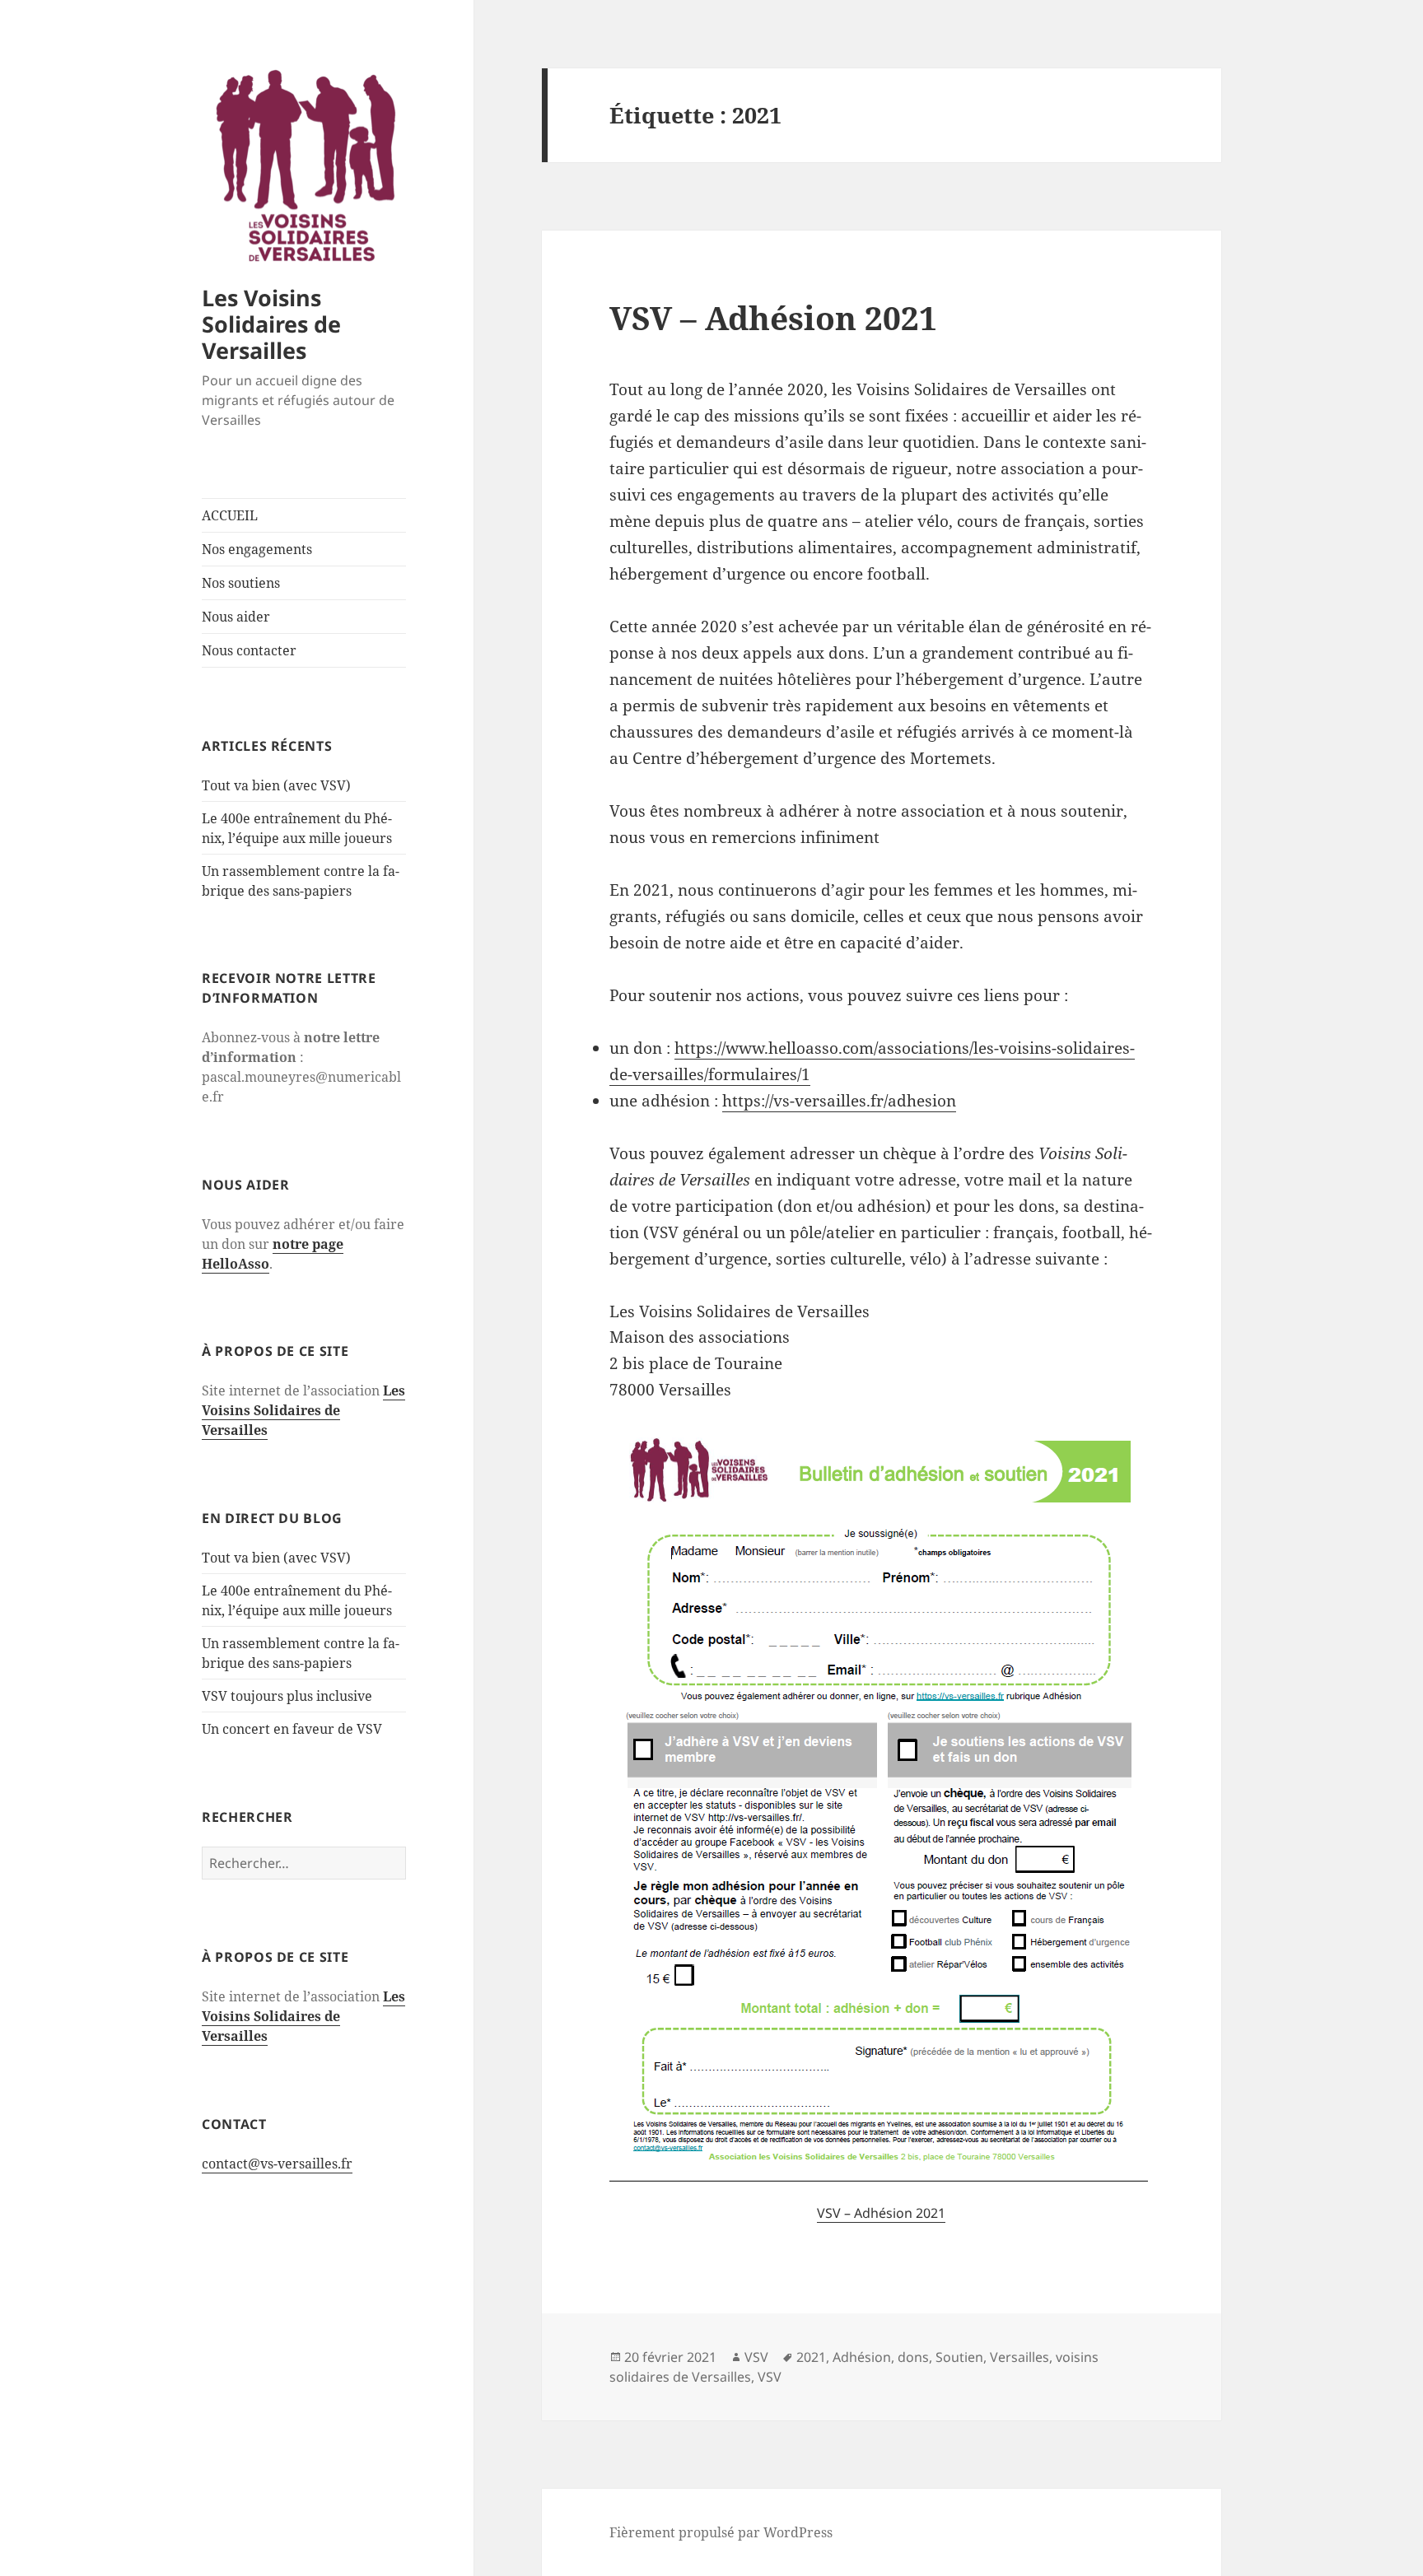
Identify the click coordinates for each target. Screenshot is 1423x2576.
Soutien (959, 2357)
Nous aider (236, 617)
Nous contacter (249, 650)
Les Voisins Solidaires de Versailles (271, 324)
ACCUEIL (230, 515)
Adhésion (862, 2357)
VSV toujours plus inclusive (287, 1696)
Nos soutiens (241, 583)
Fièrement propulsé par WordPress (721, 2532)
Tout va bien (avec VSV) (276, 785)
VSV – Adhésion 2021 (773, 317)
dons (913, 2357)
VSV (756, 2357)
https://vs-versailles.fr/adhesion (839, 1101)
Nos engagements (257, 549)
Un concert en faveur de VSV (292, 1729)
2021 (811, 2357)
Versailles (1019, 2357)
